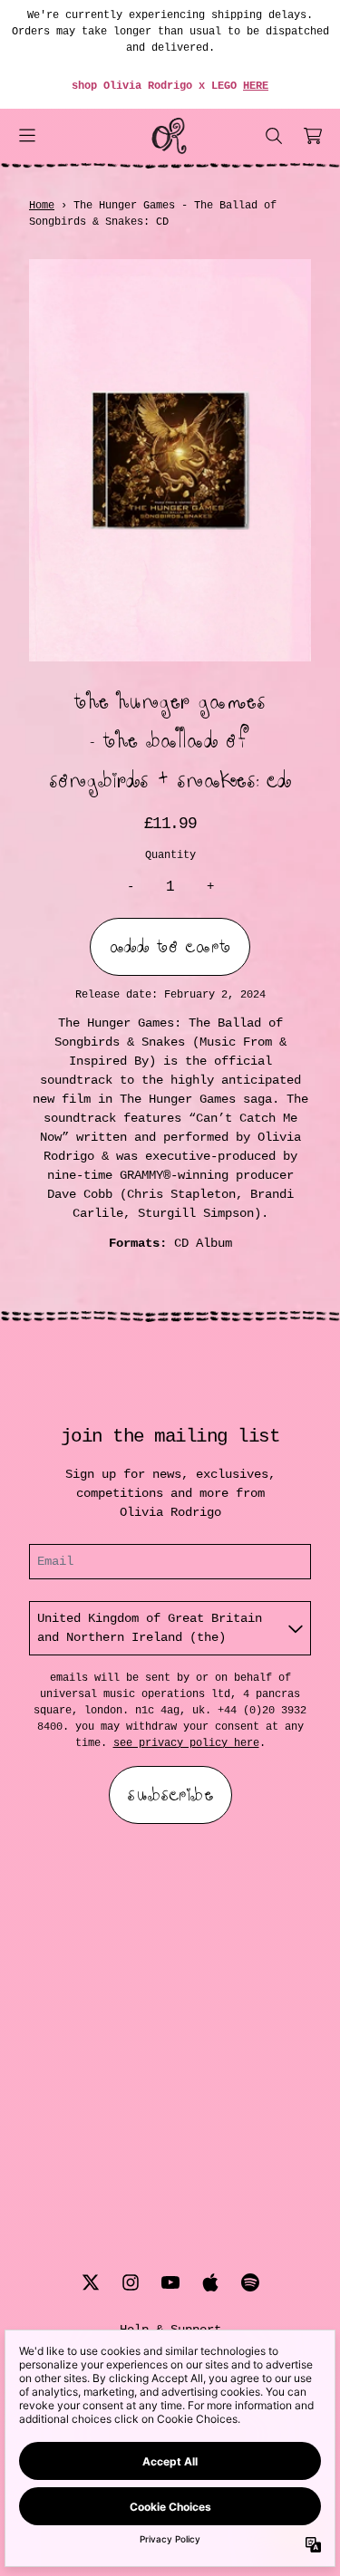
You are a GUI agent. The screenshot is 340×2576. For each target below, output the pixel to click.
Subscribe (170, 1795)
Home (42, 206)
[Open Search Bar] (273, 136)
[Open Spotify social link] (250, 2282)
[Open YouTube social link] (170, 2282)
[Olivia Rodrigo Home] (170, 136)
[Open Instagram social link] (131, 2282)
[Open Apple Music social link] (210, 2282)
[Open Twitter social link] (91, 2282)
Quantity (170, 855)
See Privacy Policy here (186, 1743)
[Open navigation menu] (27, 136)
